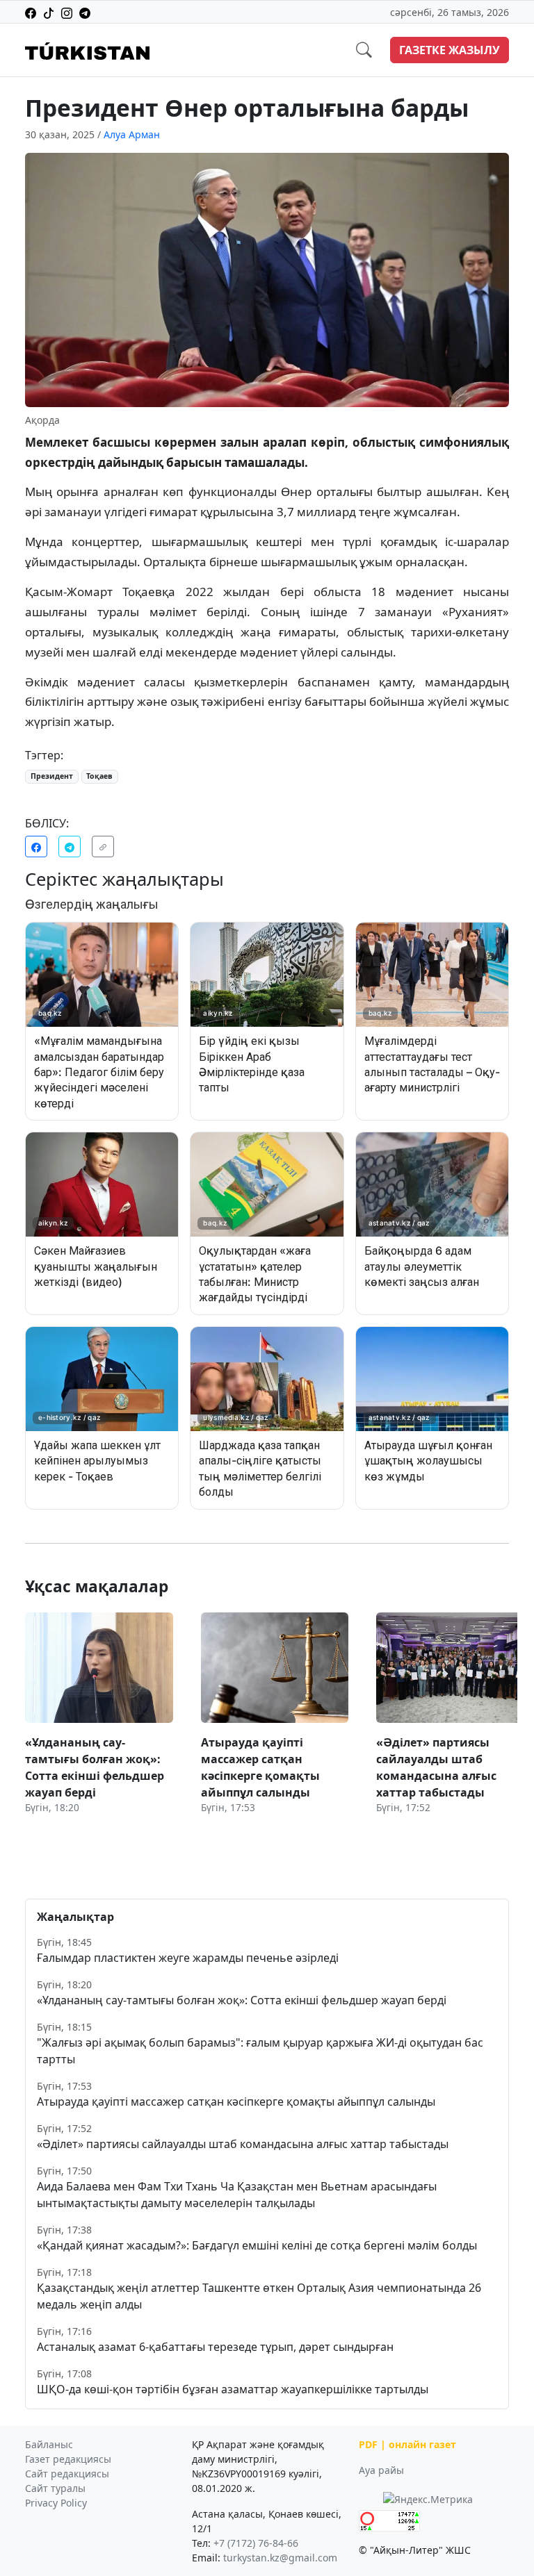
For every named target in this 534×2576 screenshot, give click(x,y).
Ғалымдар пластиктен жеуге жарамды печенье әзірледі (188, 1958)
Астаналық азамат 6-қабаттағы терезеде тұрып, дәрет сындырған (215, 2347)
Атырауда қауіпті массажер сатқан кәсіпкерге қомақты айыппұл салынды (236, 2102)
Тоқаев (99, 776)
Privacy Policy (56, 2503)
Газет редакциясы (68, 2459)
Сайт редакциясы (67, 2474)
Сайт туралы (55, 2488)
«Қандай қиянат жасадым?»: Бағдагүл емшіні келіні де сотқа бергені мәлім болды (257, 2245)
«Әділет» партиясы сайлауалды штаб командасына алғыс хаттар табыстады (243, 2144)
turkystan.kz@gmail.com (280, 2558)
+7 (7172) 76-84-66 (256, 2543)
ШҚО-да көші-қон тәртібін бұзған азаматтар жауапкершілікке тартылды (233, 2389)
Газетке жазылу (450, 50)
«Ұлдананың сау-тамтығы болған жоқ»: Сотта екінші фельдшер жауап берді (242, 2000)
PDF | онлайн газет (407, 2444)
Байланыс (49, 2444)
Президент (52, 776)
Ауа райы (381, 2470)
